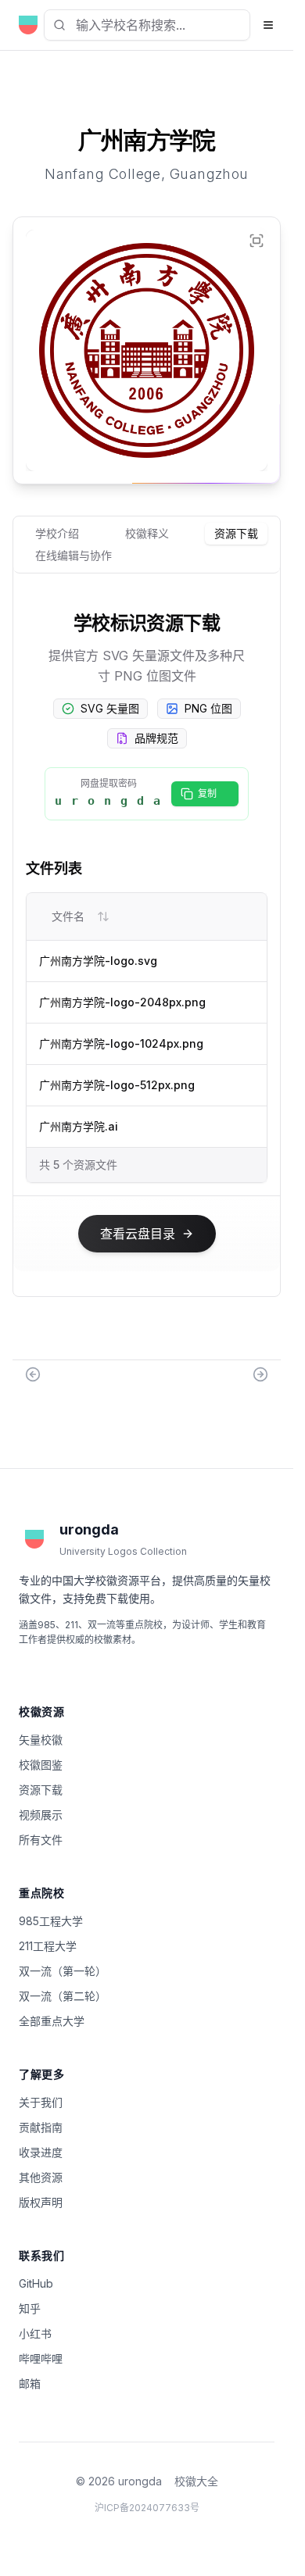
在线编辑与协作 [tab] (74, 555)
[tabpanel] (147, 944)
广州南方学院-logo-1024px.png (121, 1043)
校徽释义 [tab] (147, 533)
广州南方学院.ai (79, 1126)
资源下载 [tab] (236, 533)
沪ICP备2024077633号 (147, 2508)
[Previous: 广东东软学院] (33, 1374)
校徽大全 (196, 2481)
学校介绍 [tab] (57, 533)
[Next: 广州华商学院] (260, 1374)
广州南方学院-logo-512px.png (117, 1085)
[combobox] (147, 25)
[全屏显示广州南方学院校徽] (257, 241)
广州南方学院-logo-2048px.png (122, 1002)
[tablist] (147, 545)
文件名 (68, 916)
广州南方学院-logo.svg (98, 961)
